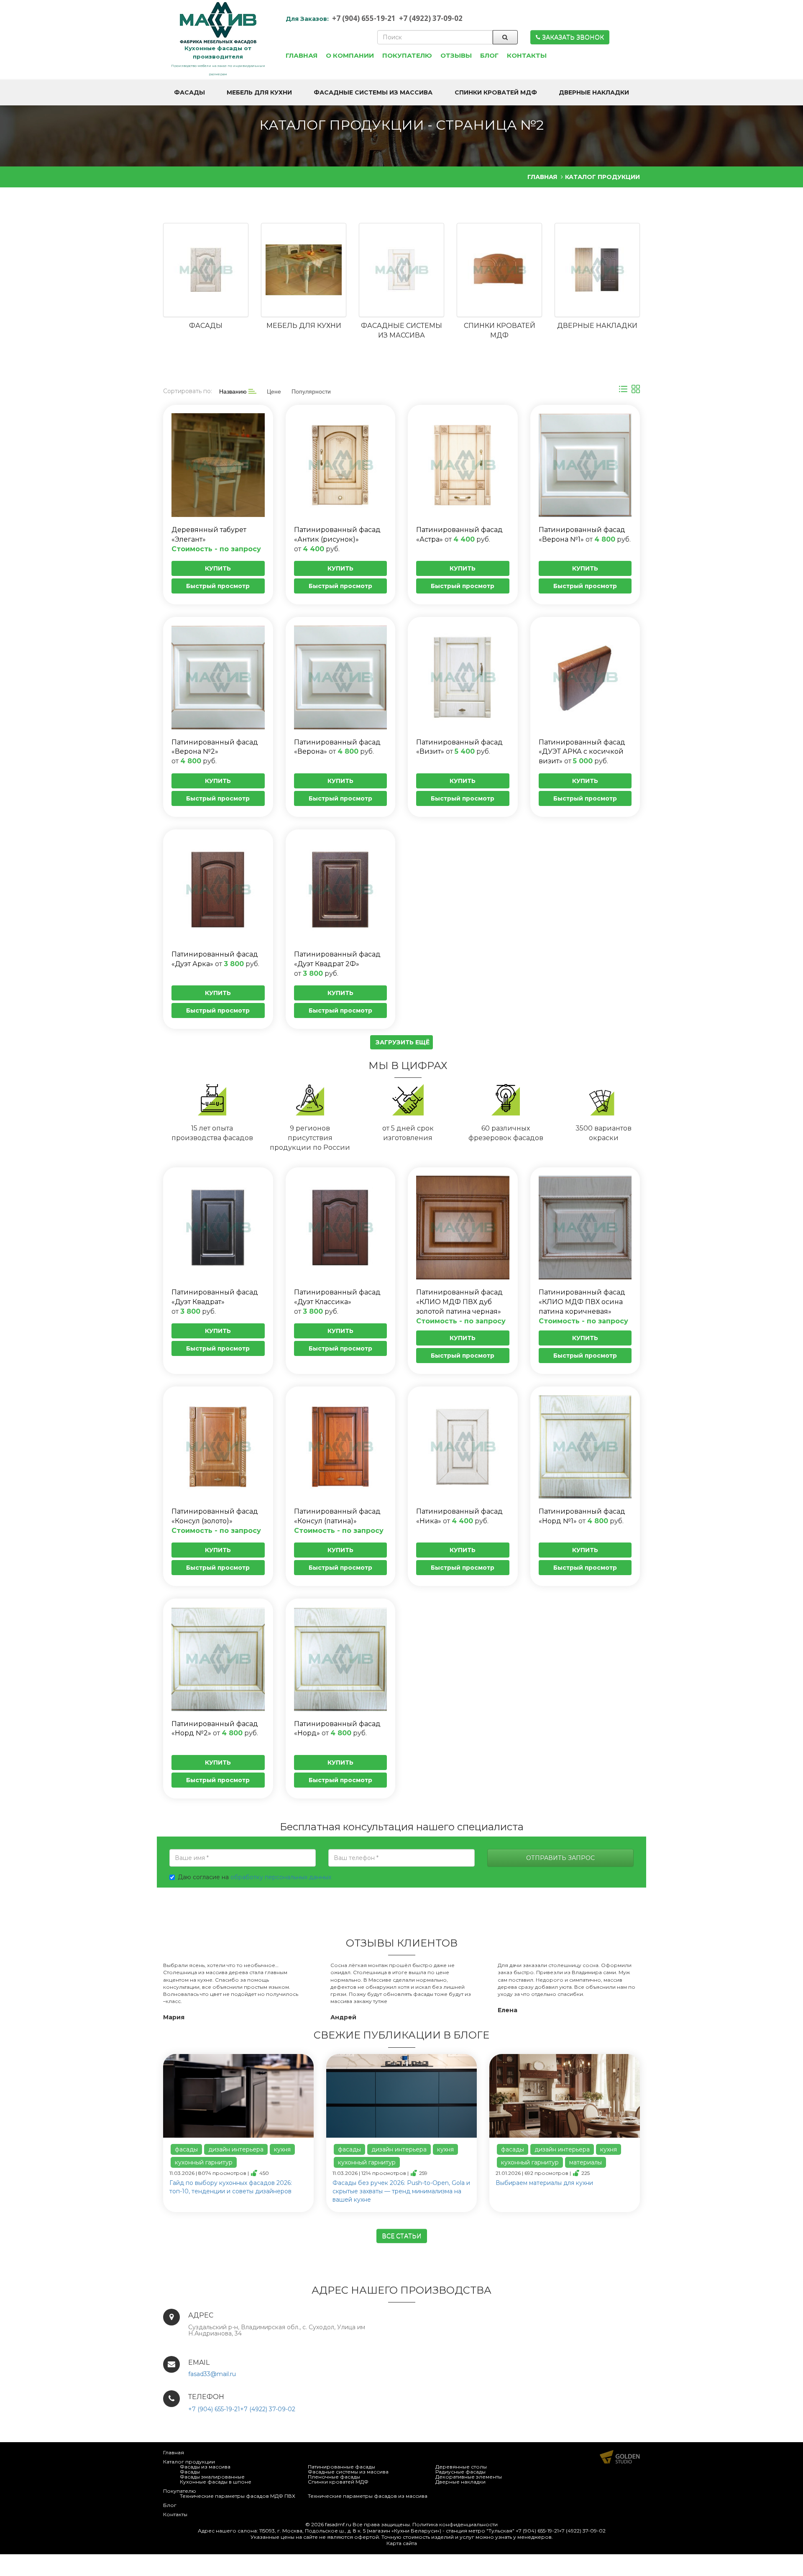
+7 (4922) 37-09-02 (431, 18)
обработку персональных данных (281, 1877)
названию (234, 391)
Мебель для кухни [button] (259, 92)
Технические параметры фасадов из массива (368, 2496)
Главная (174, 2452)
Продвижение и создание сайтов (620, 2457)
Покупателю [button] (407, 55)
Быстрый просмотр (218, 586)
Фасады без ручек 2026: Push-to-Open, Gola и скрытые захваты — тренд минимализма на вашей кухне (401, 2191)
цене (274, 391)
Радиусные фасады (460, 2472)
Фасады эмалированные (212, 2477)
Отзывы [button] (456, 55)
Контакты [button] (527, 55)
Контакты (175, 2514)
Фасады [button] (189, 92)
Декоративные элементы (469, 2477)
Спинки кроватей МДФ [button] (496, 92)
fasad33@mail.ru (212, 2374)
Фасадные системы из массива (348, 2472)
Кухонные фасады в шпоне (216, 2482)
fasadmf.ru (338, 2524)
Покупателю (180, 2491)
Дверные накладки (597, 326)
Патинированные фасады (341, 2467)
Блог (170, 2505)
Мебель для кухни (304, 326)
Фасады (206, 326)
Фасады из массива (205, 2467)
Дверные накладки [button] (594, 92)
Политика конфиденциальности (455, 2524)
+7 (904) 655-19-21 (364, 18)
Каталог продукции (189, 2462)
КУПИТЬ (218, 568)
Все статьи (402, 2236)
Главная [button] (302, 55)
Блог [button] (489, 55)
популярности (311, 391)
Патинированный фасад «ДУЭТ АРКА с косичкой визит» (582, 752)
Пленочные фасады (334, 2477)
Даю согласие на (254, 1877)
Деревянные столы (461, 2467)
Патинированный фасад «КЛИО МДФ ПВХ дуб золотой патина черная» (459, 1302)
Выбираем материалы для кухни (544, 2183)
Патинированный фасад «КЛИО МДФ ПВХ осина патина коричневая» (582, 1302)
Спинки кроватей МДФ (338, 2482)
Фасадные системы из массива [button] (373, 92)
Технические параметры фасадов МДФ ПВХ (238, 2496)
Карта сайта (402, 2543)
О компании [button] (350, 55)
